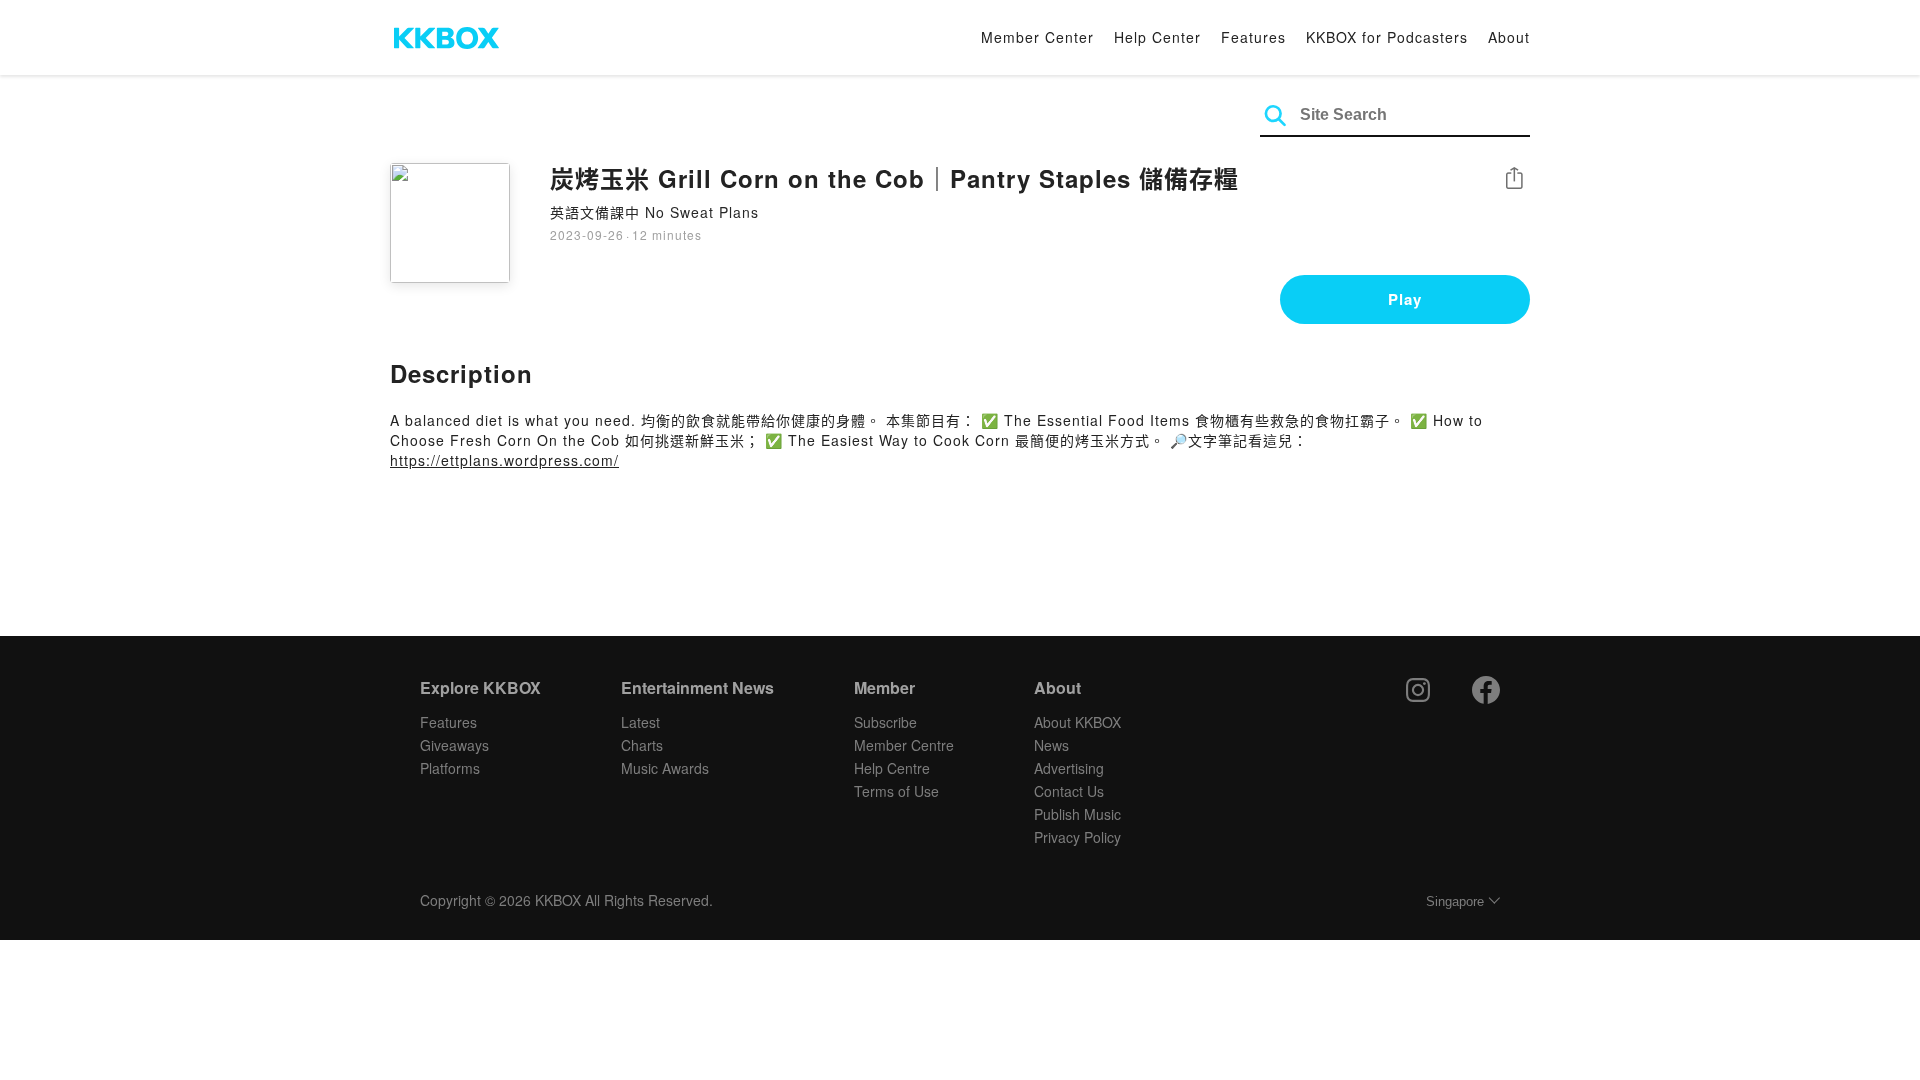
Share (1514, 179)
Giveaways (454, 745)
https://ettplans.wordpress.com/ (504, 460)
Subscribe (885, 722)
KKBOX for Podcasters (1387, 37)
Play (1405, 299)
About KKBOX (1077, 722)
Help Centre (892, 768)
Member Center (1037, 37)
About (1509, 37)
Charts (642, 745)
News (1051, 745)
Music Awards (665, 768)
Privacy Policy (1077, 837)
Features (1253, 37)
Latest (640, 722)
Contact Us (1069, 791)
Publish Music (1077, 814)
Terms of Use (896, 791)
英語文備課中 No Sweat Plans (654, 212)
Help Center (1157, 37)
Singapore (1455, 901)
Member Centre (904, 745)
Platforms (450, 768)
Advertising (1069, 768)
